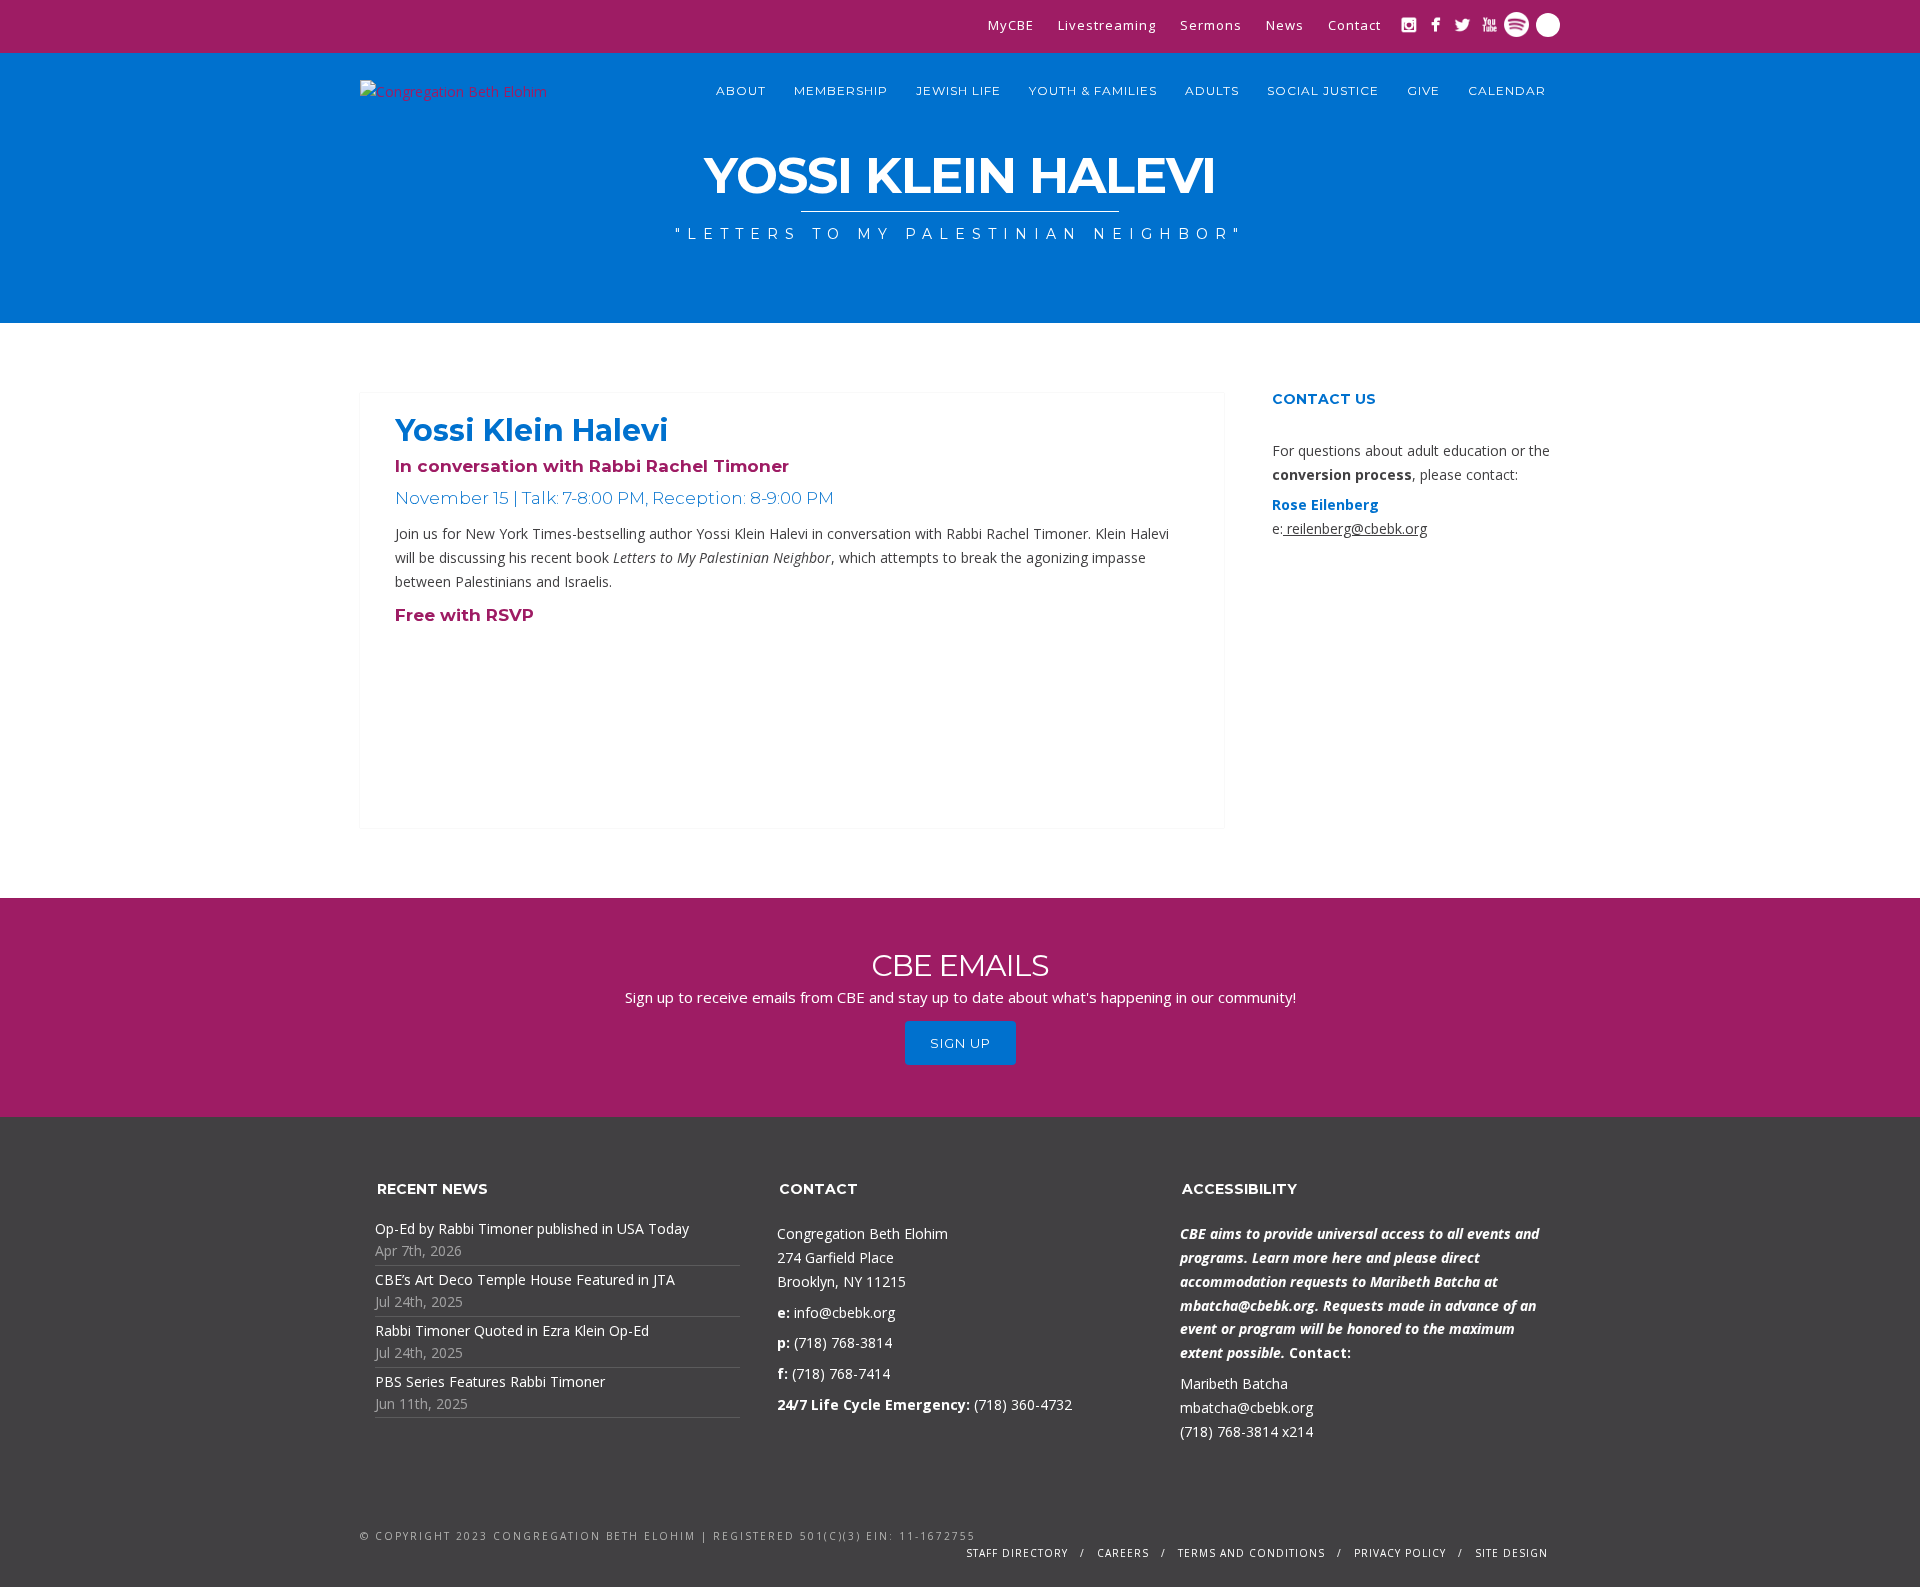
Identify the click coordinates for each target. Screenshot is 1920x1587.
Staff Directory (1017, 1553)
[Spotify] (1516, 24)
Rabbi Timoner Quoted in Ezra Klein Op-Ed (512, 1330)
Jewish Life (958, 90)
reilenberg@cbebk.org (1357, 528)
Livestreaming (1107, 25)
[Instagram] (1408, 24)
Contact (1354, 25)
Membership (841, 90)
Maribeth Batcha (1234, 1383)
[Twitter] (1462, 24)
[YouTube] (1489, 24)
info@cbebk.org (844, 1312)
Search (1548, 25)
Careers (1123, 1553)
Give (1423, 90)
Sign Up (960, 1043)
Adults (1212, 90)
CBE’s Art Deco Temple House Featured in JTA (525, 1279)
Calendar (1507, 90)
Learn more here (1307, 1257)
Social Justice (1323, 90)
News (1285, 25)
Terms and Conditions (1251, 1553)
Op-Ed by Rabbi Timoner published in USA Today (532, 1228)
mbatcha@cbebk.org (1247, 1305)
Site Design (1511, 1553)
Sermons (1211, 25)
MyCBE (1011, 25)
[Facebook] (1435, 24)
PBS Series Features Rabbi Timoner (490, 1381)
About (741, 90)
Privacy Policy (1400, 1553)
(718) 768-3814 (1229, 1431)
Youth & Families (1093, 90)
